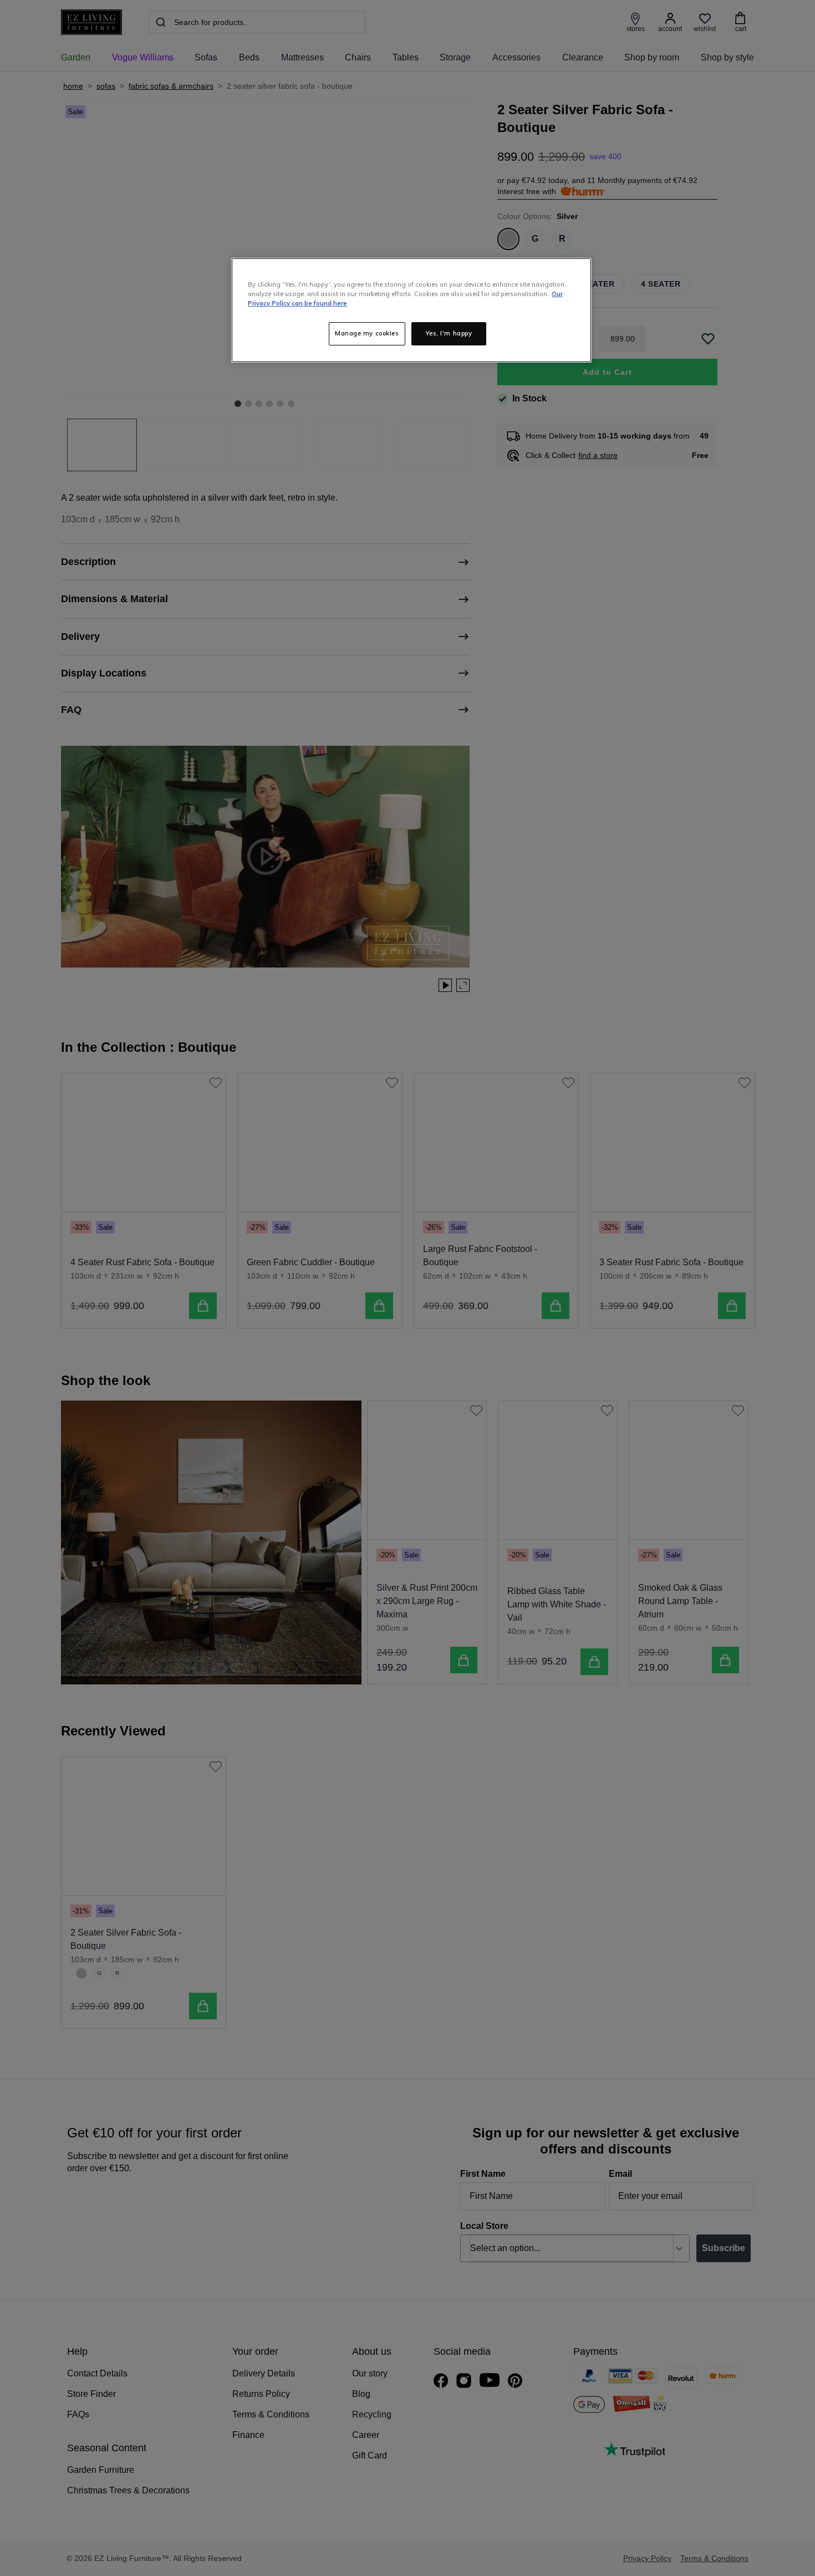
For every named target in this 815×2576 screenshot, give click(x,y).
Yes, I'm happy (449, 333)
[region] (411, 310)
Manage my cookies (367, 333)
